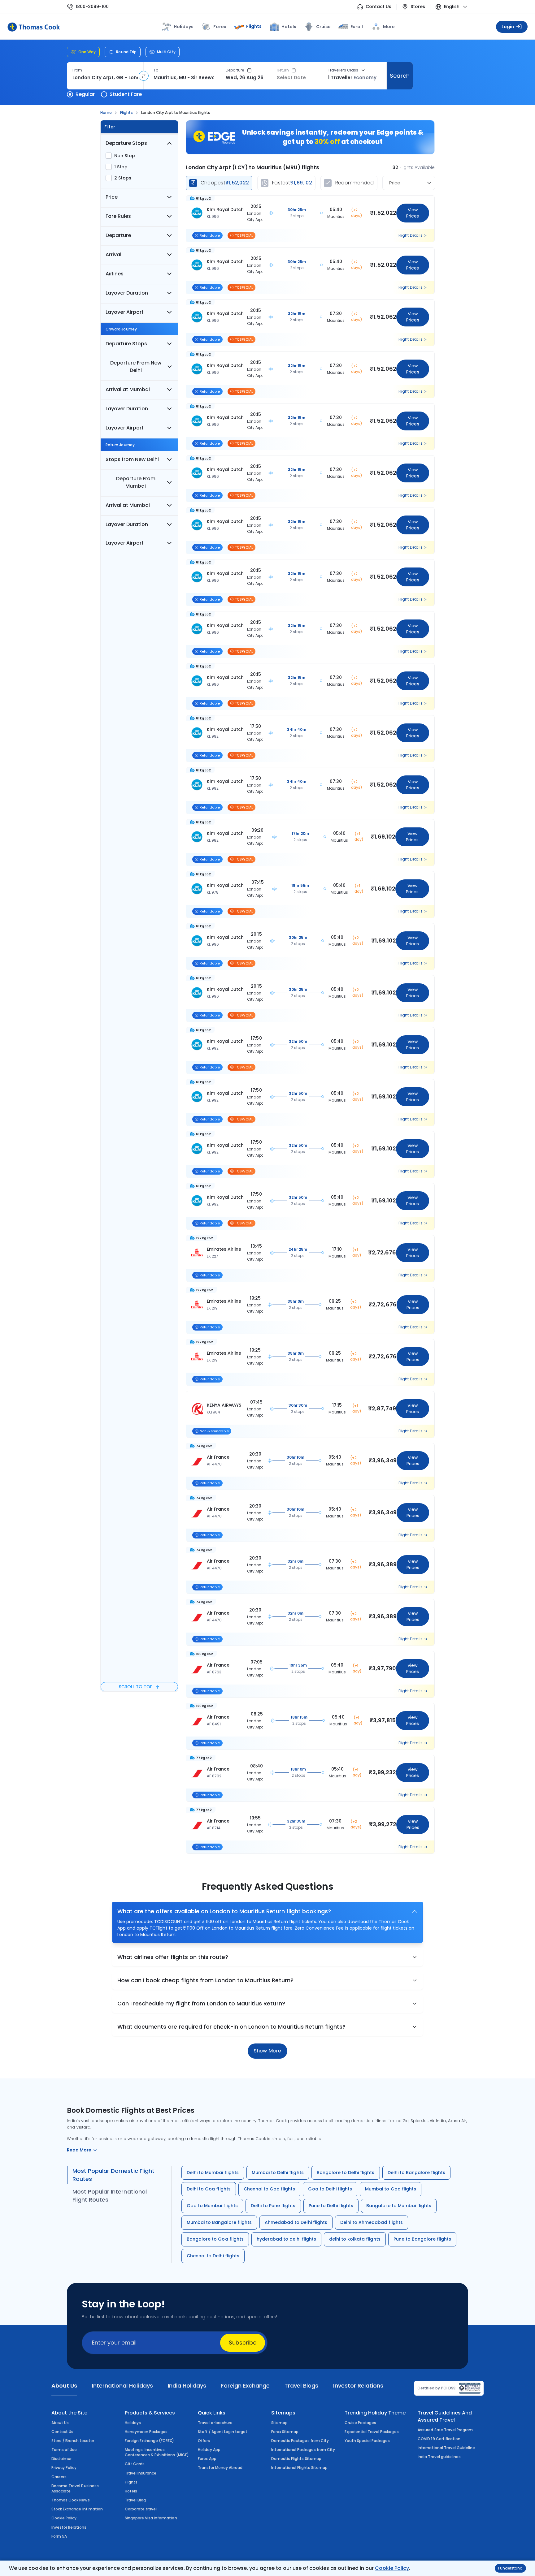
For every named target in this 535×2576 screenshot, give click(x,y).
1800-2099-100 (92, 7)
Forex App (207, 2459)
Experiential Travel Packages (372, 2432)
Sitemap (279, 2423)
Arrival (113, 255)
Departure (235, 70)
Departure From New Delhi (136, 367)
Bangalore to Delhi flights (346, 2173)
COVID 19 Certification (439, 2439)
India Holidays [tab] (187, 2386)
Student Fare (126, 94)
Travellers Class (343, 70)
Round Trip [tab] (126, 52)
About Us (60, 2423)
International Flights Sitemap (299, 2468)
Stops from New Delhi (132, 459)
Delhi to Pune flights (273, 2206)
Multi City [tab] (166, 52)
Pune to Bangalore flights (422, 2239)
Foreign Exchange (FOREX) (150, 2441)
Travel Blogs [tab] (301, 2386)
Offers (204, 2441)
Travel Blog (135, 2500)
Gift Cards (135, 2464)
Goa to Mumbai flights (212, 2206)
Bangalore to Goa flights (215, 2239)
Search (400, 76)
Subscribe (243, 2343)
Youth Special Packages (367, 2441)
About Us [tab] (64, 2386)
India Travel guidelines (439, 2457)
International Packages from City (303, 2450)
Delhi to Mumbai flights (213, 2173)
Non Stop (125, 156)
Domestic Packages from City (300, 2441)
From (77, 70)
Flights (254, 26)
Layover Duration (127, 293)
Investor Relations (69, 2527)
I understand (510, 2568)
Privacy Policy (64, 2468)
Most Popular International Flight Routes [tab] (110, 2196)
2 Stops (123, 178)
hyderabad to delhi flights (286, 2239)
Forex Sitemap (285, 2432)
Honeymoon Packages (146, 2432)
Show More (267, 2051)
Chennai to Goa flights (270, 2189)
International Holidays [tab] (122, 2386)
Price (112, 197)
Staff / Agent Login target (223, 2432)
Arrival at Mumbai (128, 389)
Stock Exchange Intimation (77, 2509)
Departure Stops (126, 143)
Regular (85, 94)
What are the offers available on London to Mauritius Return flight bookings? (224, 1911)
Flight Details (411, 235)
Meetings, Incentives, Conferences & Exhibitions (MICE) (157, 2452)
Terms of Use (64, 2450)
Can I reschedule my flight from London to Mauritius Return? (201, 2003)
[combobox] (105, 78)
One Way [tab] (87, 52)
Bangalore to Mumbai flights (399, 2206)
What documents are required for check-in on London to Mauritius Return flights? (231, 2027)
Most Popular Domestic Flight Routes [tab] (113, 2175)
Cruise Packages (361, 2423)
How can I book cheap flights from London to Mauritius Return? (205, 1980)
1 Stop (121, 167)
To (156, 70)
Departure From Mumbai (136, 482)
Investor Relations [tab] (358, 2386)
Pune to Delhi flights (331, 2206)
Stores (418, 7)
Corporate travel (141, 2509)
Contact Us (378, 7)
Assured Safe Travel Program (445, 2430)
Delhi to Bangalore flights (417, 2173)
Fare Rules (118, 216)
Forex (220, 27)
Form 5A (59, 2536)
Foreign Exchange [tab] (245, 2386)
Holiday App (209, 2450)
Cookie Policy (392, 2568)
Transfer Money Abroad (220, 2468)
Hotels (289, 27)
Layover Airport (125, 312)
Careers (59, 2477)
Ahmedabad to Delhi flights (296, 2222)
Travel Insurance (141, 2473)
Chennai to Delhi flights (213, 2256)
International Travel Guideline (446, 2448)
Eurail (357, 27)
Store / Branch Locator (73, 2441)
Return (283, 70)
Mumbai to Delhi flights (278, 2173)
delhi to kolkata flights (355, 2239)
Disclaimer (61, 2459)
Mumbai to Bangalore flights (219, 2222)
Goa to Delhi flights (330, 2189)
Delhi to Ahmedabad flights (372, 2222)
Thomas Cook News (71, 2500)
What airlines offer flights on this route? (173, 1957)
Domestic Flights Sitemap (296, 2459)
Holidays (133, 2423)
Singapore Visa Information (151, 2518)
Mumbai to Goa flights (391, 2189)
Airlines (115, 274)
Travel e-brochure (215, 2423)
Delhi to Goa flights (209, 2189)
